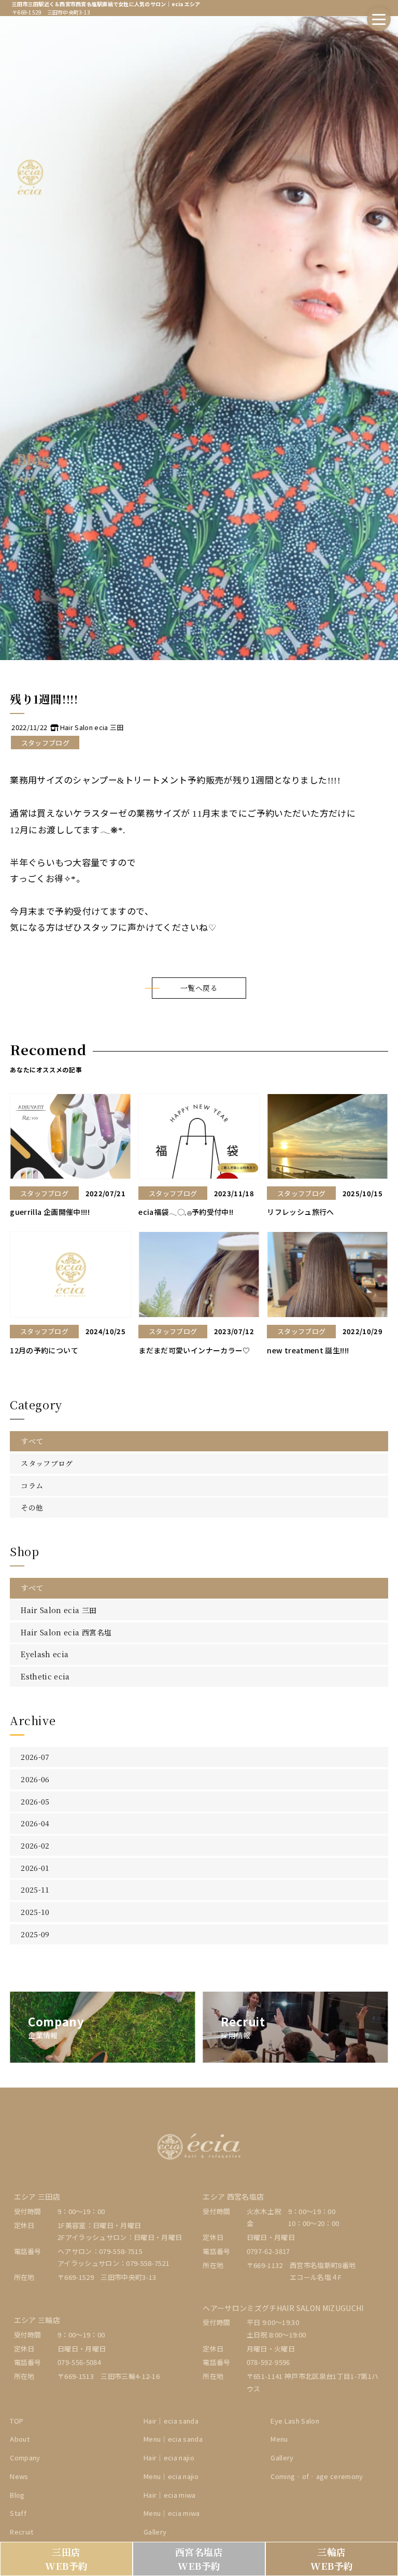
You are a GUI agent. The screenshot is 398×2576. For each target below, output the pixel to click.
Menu (279, 2439)
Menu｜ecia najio (171, 2476)
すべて (32, 1441)
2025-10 (35, 1912)
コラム (32, 1486)
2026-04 (35, 1823)
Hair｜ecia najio (169, 2458)
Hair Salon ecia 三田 (59, 1610)
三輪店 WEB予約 (332, 2559)
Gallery (155, 2532)
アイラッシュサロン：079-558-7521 (113, 2263)
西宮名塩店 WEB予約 (199, 2559)
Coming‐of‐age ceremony (317, 2476)
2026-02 (35, 1845)
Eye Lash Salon (295, 2421)
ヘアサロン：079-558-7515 (100, 2251)
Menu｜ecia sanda (173, 2439)
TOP (17, 2421)
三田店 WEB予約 (67, 2559)
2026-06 (35, 1779)
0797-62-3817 (268, 2251)
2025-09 (35, 1934)
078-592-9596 (268, 2362)
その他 (32, 1507)
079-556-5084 (79, 2362)
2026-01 (35, 1868)
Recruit (22, 2532)
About (20, 2439)
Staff (18, 2513)
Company (25, 2458)
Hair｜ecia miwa (170, 2495)
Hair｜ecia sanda (171, 2421)
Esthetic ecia (45, 1676)
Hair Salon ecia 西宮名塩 (66, 1632)
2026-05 (35, 1801)
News (19, 2476)
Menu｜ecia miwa (172, 2513)
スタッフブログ (47, 1463)
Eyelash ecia (45, 1654)
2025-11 (35, 1889)
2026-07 (35, 1757)
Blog (17, 2495)
